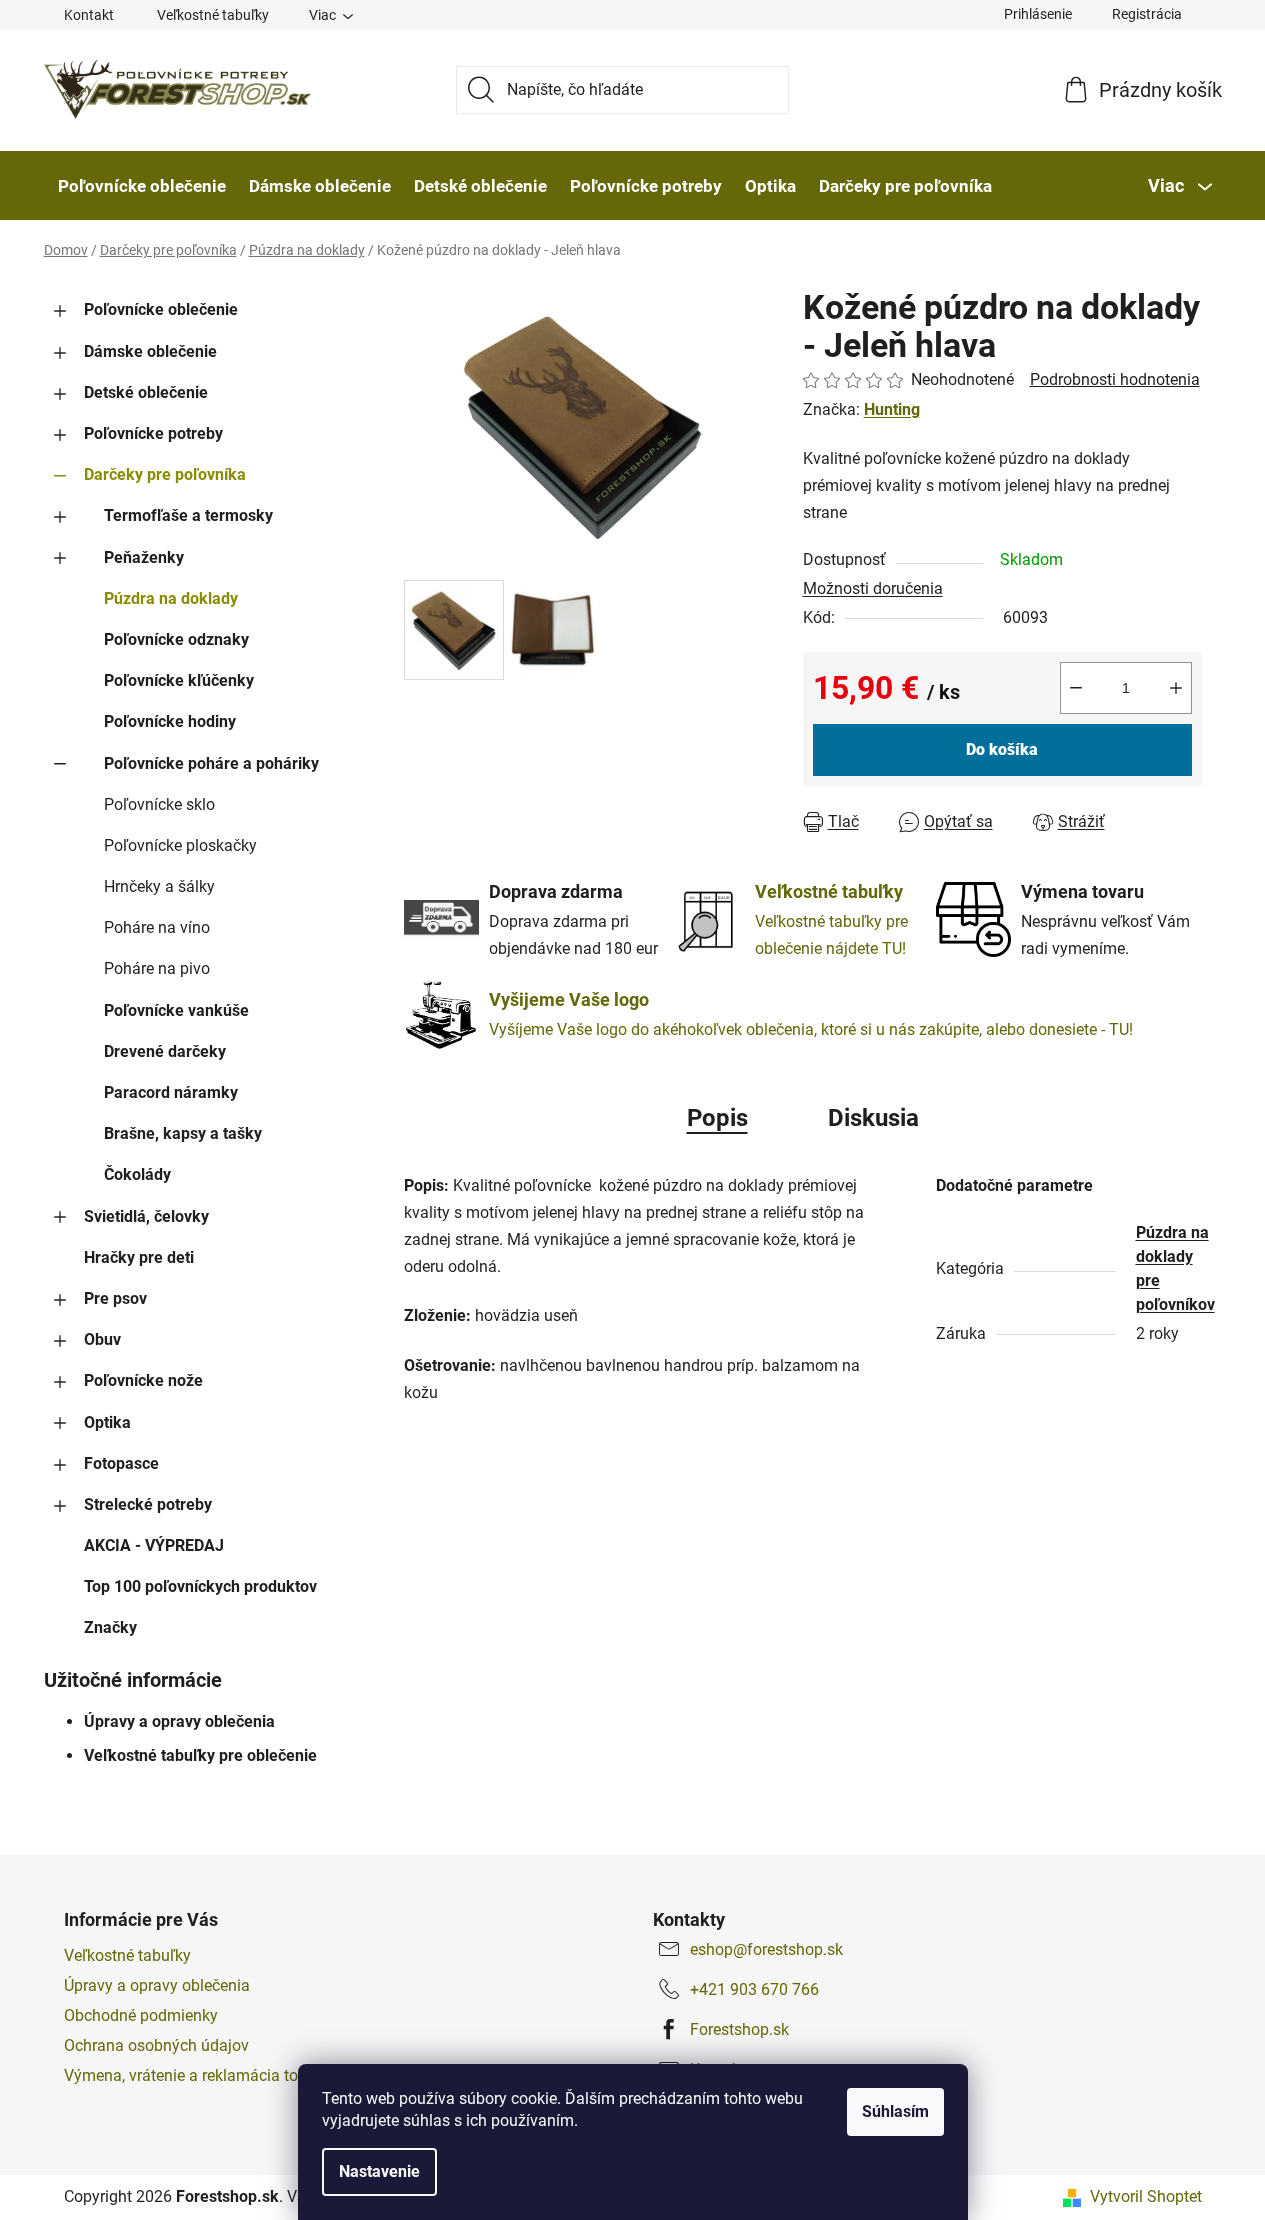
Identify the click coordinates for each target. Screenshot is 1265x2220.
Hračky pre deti (139, 1257)
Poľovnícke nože (143, 1380)
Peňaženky (144, 557)
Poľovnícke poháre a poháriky (211, 763)
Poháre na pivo (157, 968)
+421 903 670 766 (754, 1989)
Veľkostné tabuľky (213, 15)
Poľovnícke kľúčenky (179, 680)
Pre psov (115, 1298)
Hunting (892, 409)
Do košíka (1002, 749)
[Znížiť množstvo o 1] (1076, 688)
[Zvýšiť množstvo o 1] (1176, 688)
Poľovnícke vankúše (176, 1010)
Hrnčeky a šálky (159, 886)
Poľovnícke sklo (159, 804)
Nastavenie (379, 2171)
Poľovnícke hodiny (170, 721)
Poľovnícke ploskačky (180, 845)
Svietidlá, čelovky (146, 1216)
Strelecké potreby (148, 1504)
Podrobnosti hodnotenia (1115, 379)
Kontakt (89, 15)
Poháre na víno (157, 927)
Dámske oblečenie (150, 351)
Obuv (102, 1339)
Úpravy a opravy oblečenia (179, 1721)
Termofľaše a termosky (188, 515)
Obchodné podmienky (141, 2015)
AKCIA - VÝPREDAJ (154, 1545)
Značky (110, 1627)
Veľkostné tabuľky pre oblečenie (200, 1755)
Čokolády (137, 1174)
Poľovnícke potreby (153, 433)
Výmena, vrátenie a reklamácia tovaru (196, 2075)
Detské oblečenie (146, 392)
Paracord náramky (171, 1092)
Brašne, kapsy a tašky (183, 1133)
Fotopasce (121, 1463)
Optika (107, 1422)
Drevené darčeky (165, 1051)
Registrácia (1147, 14)
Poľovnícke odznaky (176, 639)
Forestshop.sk (739, 2029)
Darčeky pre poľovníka (165, 474)
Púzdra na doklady (171, 598)
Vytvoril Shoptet (1146, 2196)
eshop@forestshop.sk (766, 1949)
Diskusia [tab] (873, 1118)
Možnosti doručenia (873, 588)
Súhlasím (895, 2111)
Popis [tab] (717, 1118)
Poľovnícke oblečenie (161, 309)
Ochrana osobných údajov (156, 2045)
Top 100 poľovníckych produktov (200, 1586)
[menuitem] (142, 186)
